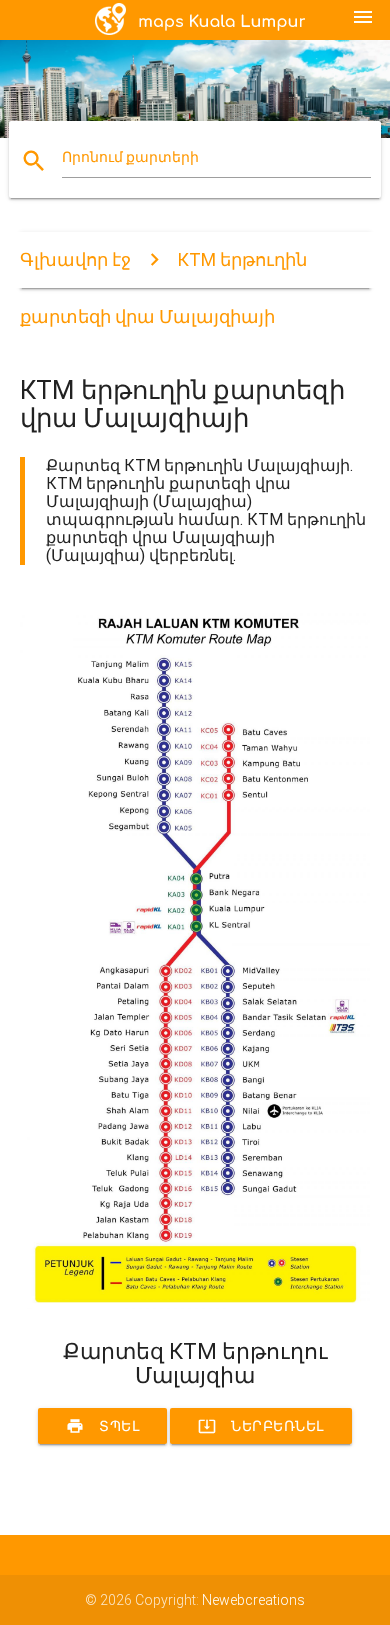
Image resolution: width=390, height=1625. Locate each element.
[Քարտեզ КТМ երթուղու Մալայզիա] (195, 1304)
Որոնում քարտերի (130, 157)
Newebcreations (253, 1600)
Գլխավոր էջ (75, 259)
